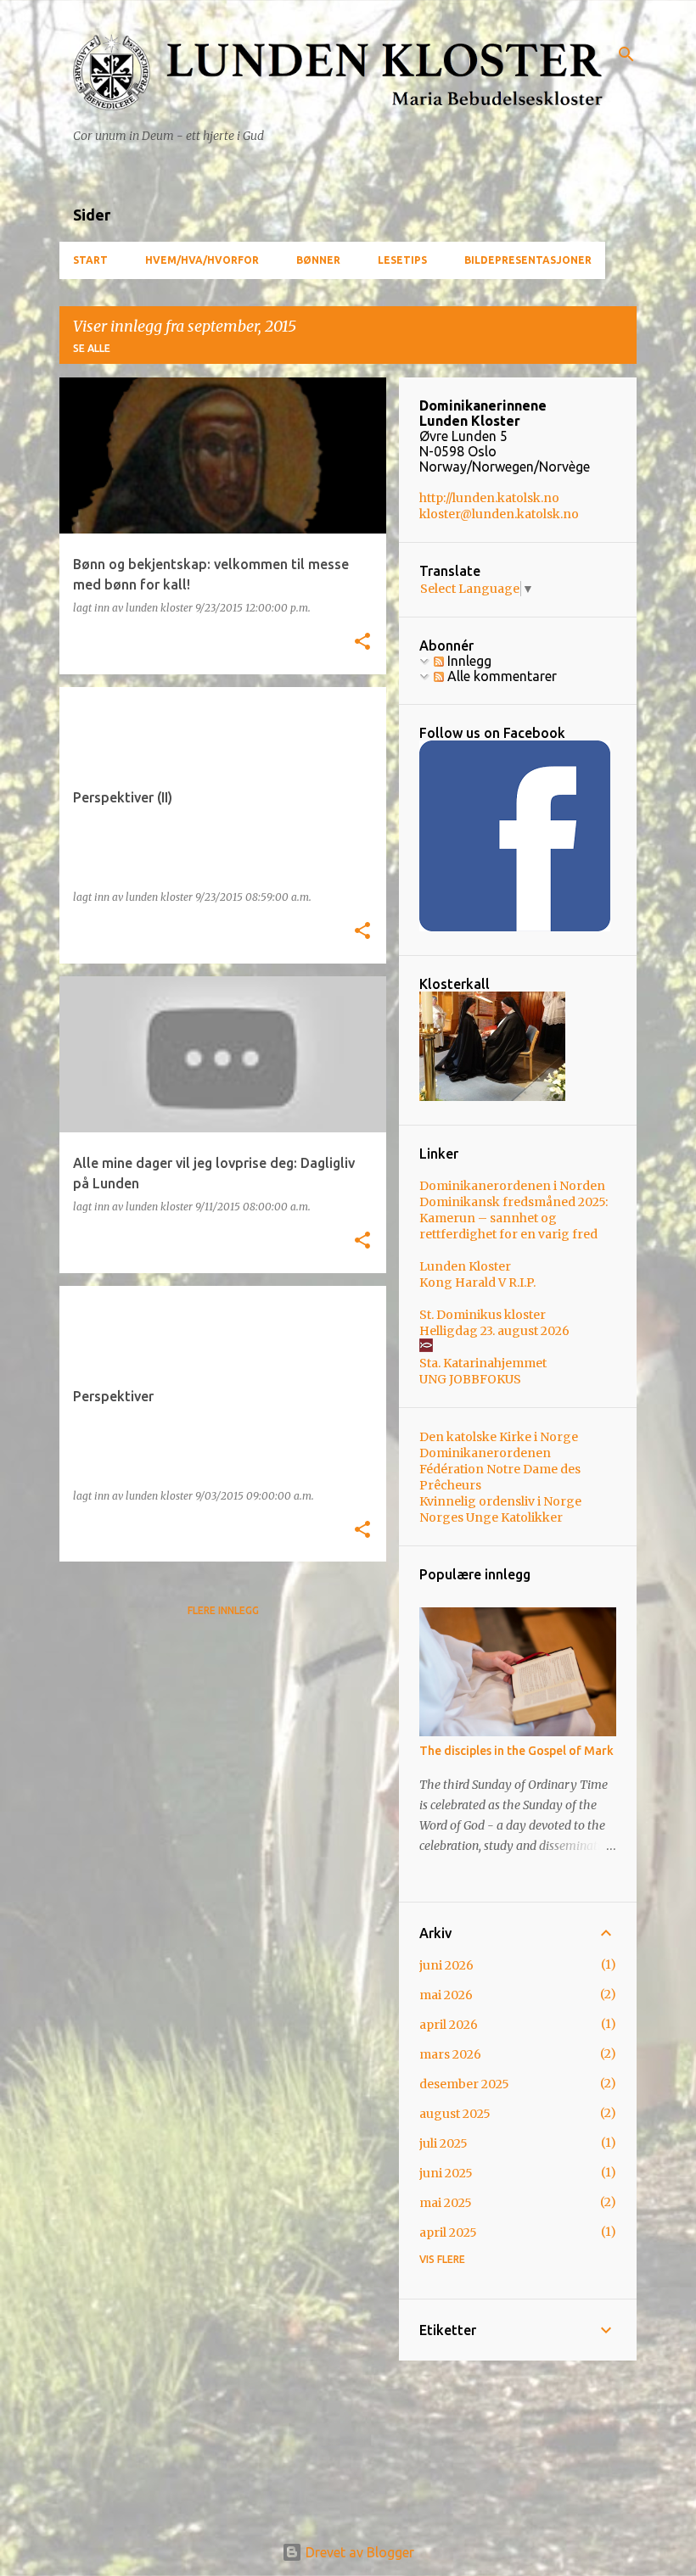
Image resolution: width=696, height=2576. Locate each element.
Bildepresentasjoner (528, 260)
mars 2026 (450, 2054)
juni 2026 (446, 1965)
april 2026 (449, 2025)
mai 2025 (446, 2203)
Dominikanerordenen (485, 1453)
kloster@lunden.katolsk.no (499, 514)
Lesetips (402, 260)
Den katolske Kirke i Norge (499, 1437)
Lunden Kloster (465, 1266)
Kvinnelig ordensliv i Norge (500, 1501)
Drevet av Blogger (358, 2552)
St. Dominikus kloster (483, 1315)
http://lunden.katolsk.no (489, 498)
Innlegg (468, 661)
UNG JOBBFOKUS (470, 1379)
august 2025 (455, 2114)
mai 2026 (446, 1995)
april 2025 (448, 2232)
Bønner (318, 260)
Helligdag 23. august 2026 (494, 1331)
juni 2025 (446, 2173)
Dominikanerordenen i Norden (512, 1186)
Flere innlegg (223, 1610)
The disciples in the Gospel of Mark (516, 1751)
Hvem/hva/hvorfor (202, 260)
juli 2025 (443, 2143)
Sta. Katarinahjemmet (483, 1363)
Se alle (92, 348)
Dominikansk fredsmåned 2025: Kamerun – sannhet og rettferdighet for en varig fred (514, 1218)
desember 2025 (464, 2084)
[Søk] (626, 54)
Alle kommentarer (500, 676)
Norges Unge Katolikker (491, 1517)
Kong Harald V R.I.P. (477, 1282)
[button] (362, 643)
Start (90, 260)
